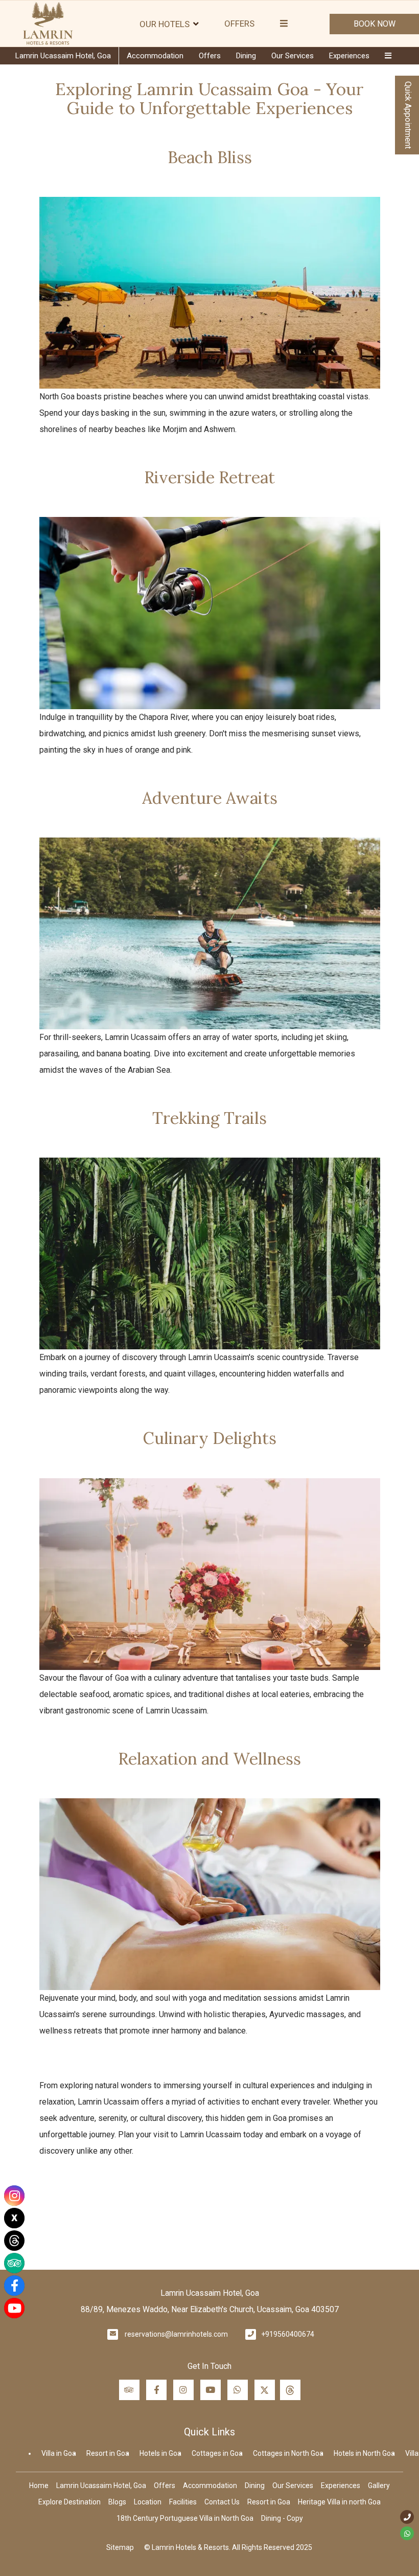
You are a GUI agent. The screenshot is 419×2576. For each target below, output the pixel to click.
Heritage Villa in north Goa (339, 2502)
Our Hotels (165, 24)
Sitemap (120, 2547)
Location (148, 2502)
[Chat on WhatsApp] (407, 2533)
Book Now (375, 24)
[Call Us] (407, 2517)
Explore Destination (69, 2502)
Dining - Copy (282, 2518)
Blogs (117, 2502)
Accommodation (155, 56)
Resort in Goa (108, 2453)
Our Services (293, 56)
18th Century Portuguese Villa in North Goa (185, 2518)
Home (39, 2485)
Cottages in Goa (217, 2453)
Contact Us (222, 2502)
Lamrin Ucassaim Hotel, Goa (63, 56)
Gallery (379, 2485)
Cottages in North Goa (288, 2453)
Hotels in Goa (160, 2453)
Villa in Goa (59, 2453)
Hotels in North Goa (364, 2453)
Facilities (183, 2502)
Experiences (349, 56)
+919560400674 (288, 2334)
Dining (246, 56)
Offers (239, 24)
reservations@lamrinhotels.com (176, 2334)
